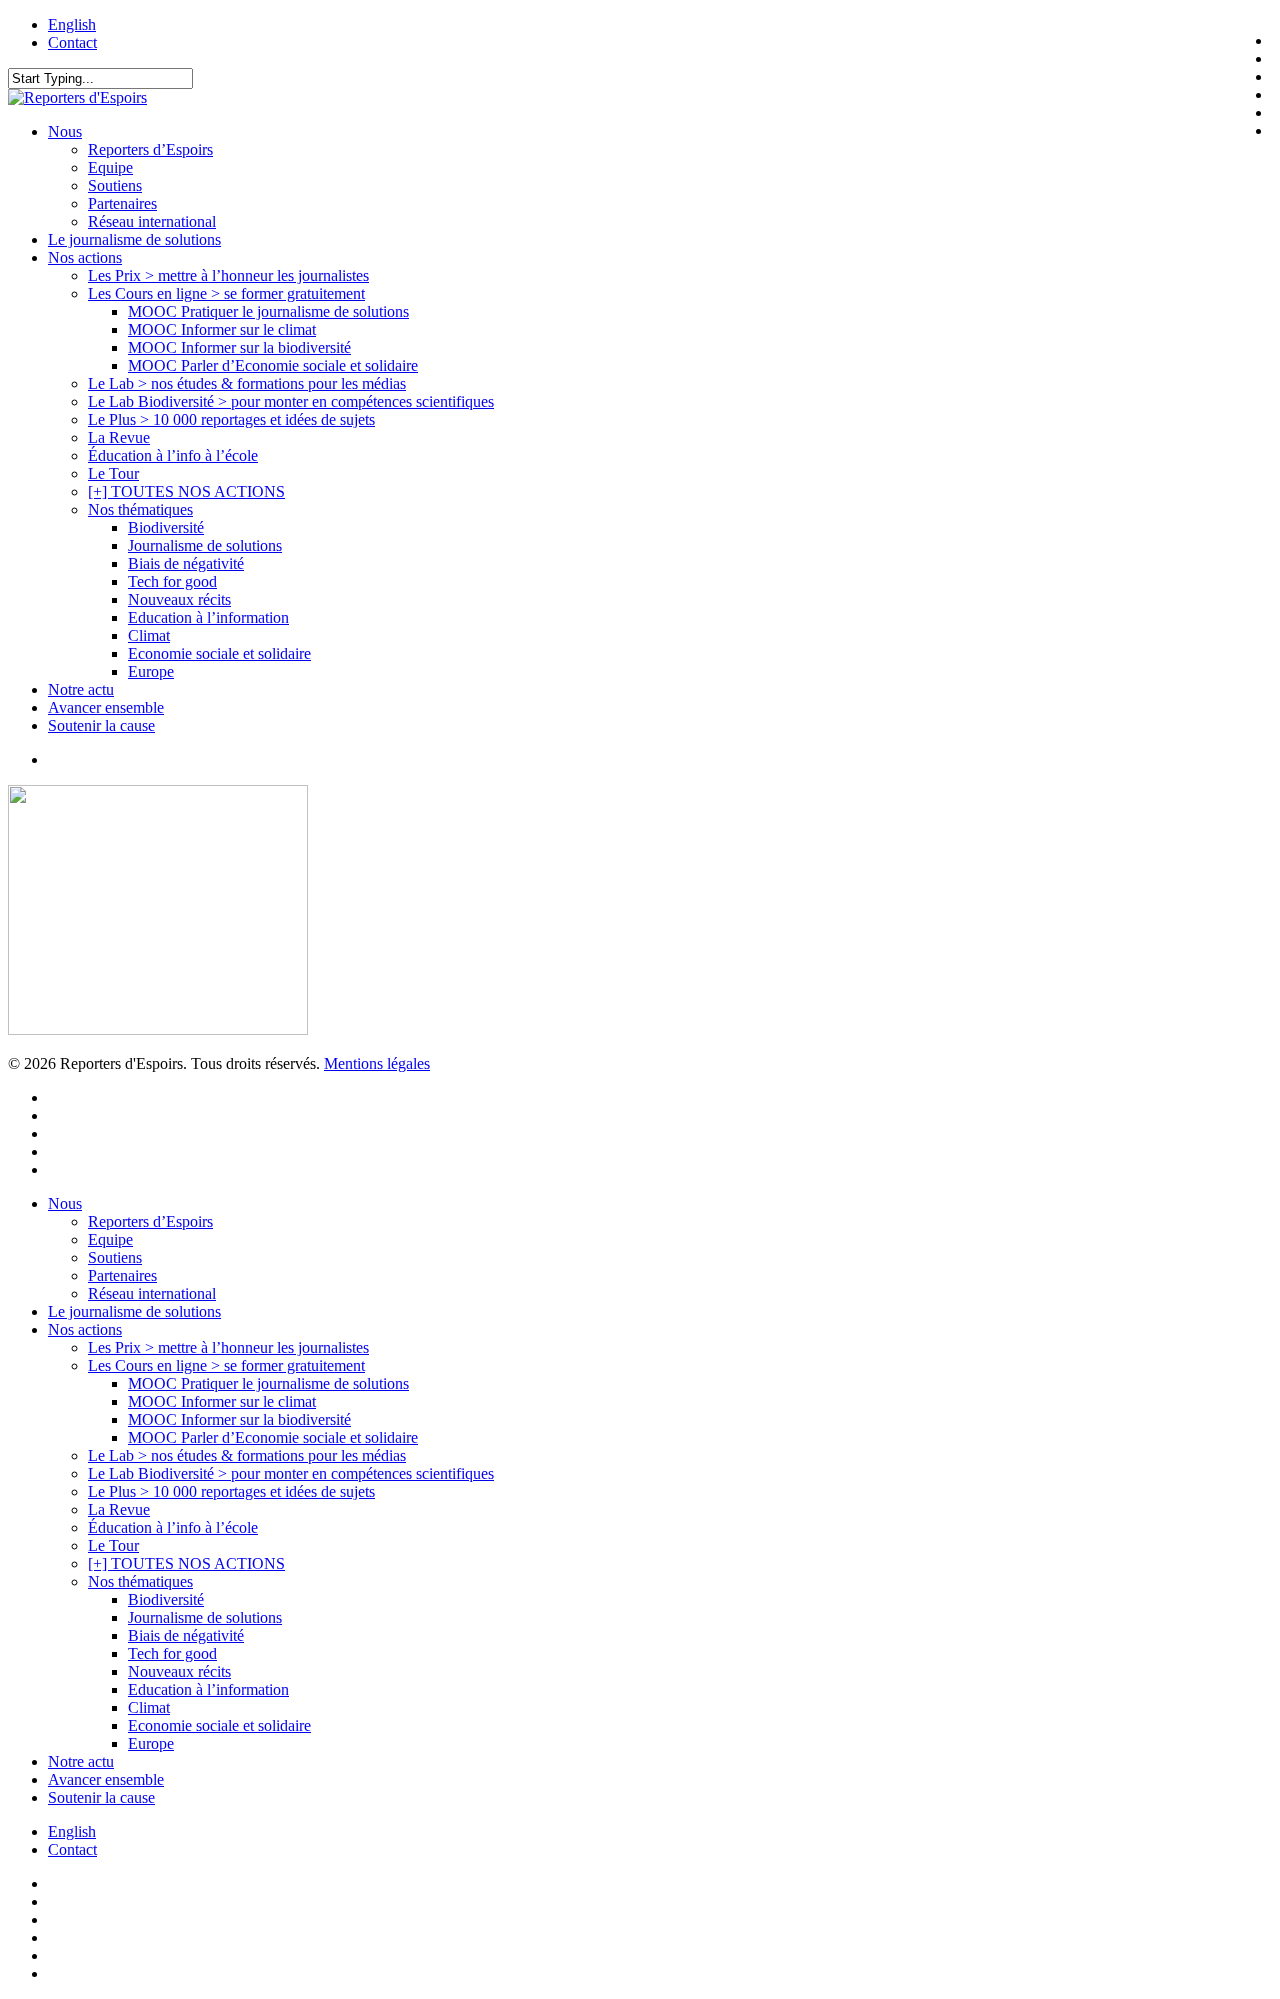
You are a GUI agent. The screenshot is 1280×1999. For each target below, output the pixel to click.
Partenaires (122, 1275)
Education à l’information (208, 1689)
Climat (149, 1707)
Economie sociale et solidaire (219, 1725)
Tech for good (172, 1653)
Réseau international (152, 1293)
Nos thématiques (140, 1581)
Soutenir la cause (101, 1797)
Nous (65, 1203)
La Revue (119, 1509)
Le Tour (113, 1545)
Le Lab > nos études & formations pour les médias (247, 1455)
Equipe (110, 1239)
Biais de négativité (186, 1635)
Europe (151, 1743)
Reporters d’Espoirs (150, 1221)
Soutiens (115, 1257)
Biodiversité (166, 1599)
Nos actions (85, 1329)
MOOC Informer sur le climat (222, 1401)
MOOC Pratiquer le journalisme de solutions (268, 1383)
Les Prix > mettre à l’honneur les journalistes (228, 1347)
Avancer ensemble (106, 1779)
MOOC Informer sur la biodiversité (239, 1419)
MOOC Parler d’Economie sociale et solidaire (273, 1437)
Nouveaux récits (179, 1671)
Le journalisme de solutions (134, 1311)
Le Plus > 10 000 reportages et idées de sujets (231, 1491)
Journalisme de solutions (205, 1617)
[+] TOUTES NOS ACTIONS (186, 1563)
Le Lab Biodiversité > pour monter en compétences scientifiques (291, 1473)
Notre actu (81, 1761)
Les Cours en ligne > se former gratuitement (226, 1365)
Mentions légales (377, 1063)
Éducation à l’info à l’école (173, 1527)
